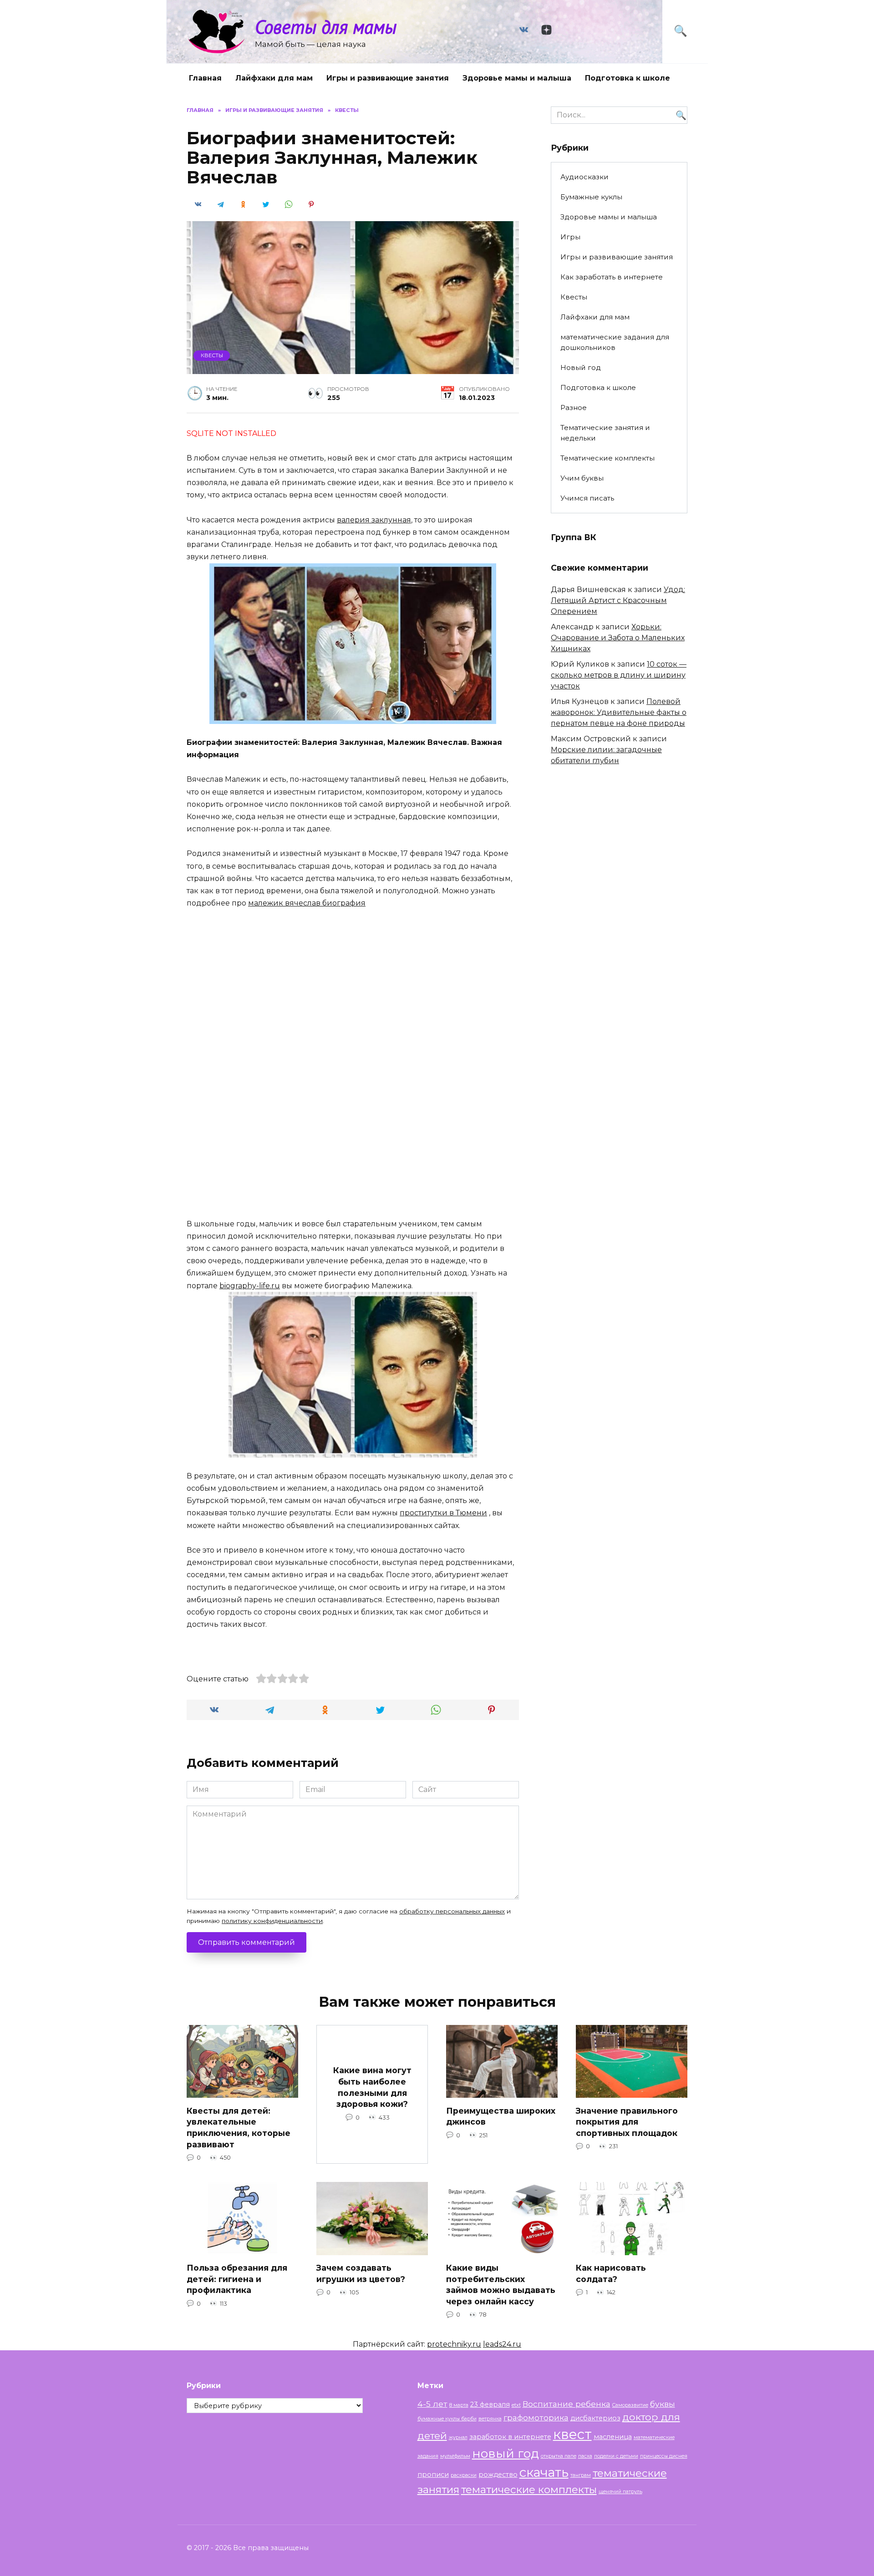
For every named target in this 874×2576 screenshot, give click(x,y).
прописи (433, 2475)
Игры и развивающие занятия (388, 78)
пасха (585, 2456)
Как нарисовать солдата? (611, 2273)
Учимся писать (587, 498)
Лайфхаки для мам (274, 78)
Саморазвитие (630, 2405)
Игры (570, 237)
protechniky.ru (454, 2344)
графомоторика (536, 2417)
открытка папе (559, 2456)
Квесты (212, 355)
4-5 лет (432, 2404)
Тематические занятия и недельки (605, 433)
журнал (458, 2437)
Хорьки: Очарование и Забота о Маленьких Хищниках (618, 638)
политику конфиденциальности (272, 1921)
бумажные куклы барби (447, 2419)
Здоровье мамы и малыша (517, 78)
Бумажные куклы (591, 197)
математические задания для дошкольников (615, 342)
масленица (613, 2437)
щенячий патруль (620, 2492)
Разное (574, 407)
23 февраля (490, 2404)
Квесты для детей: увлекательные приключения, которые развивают (239, 2127)
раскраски (464, 2475)
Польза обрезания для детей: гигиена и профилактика (237, 2279)
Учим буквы (582, 478)
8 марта (459, 2405)
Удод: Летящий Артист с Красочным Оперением (618, 600)
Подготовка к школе (628, 78)
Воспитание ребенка (567, 2404)
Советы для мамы (326, 27)
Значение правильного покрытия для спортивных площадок (627, 2121)
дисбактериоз (595, 2418)
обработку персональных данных (452, 1911)
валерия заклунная (374, 520)
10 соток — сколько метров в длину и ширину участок (619, 675)
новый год (506, 2453)
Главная (205, 78)
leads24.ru (502, 2344)
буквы (663, 2404)
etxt (516, 2405)
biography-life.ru (250, 1286)
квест (572, 2434)
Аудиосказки (584, 177)
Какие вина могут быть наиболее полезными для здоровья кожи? (372, 2087)
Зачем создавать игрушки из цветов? (361, 2273)
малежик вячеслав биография (307, 903)
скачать (544, 2472)
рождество (498, 2475)
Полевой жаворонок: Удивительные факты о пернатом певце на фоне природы (619, 712)
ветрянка (490, 2419)
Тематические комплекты (607, 458)
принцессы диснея (664, 2456)
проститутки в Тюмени (443, 1513)
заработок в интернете (510, 2437)
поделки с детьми (616, 2456)
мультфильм (455, 2456)
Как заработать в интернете (612, 277)
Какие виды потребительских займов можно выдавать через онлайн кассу (501, 2285)
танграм (581, 2475)
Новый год (581, 367)
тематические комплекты (529, 2490)
